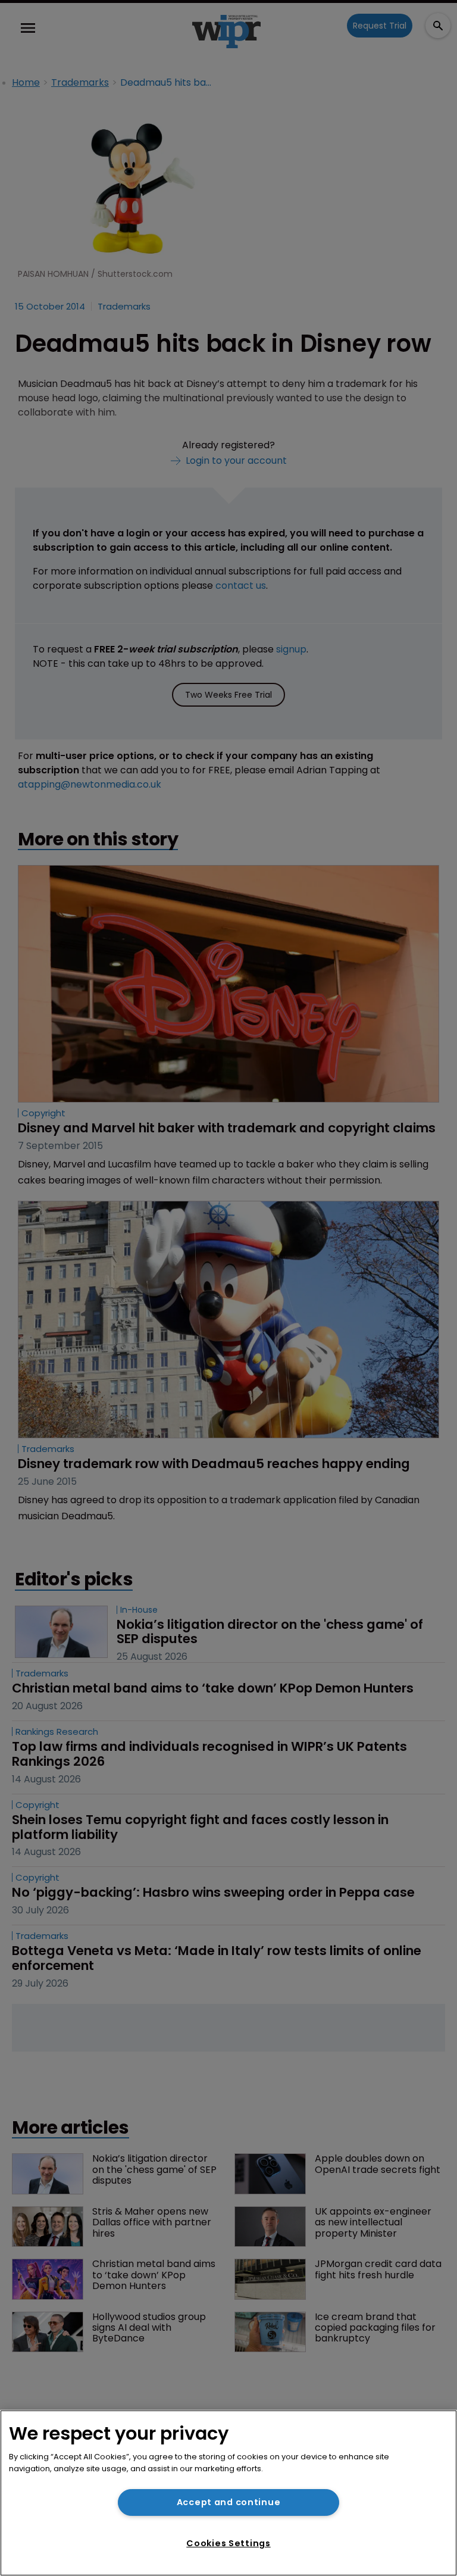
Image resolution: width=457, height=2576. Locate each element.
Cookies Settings (228, 2543)
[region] (228, 2493)
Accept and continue (229, 2502)
